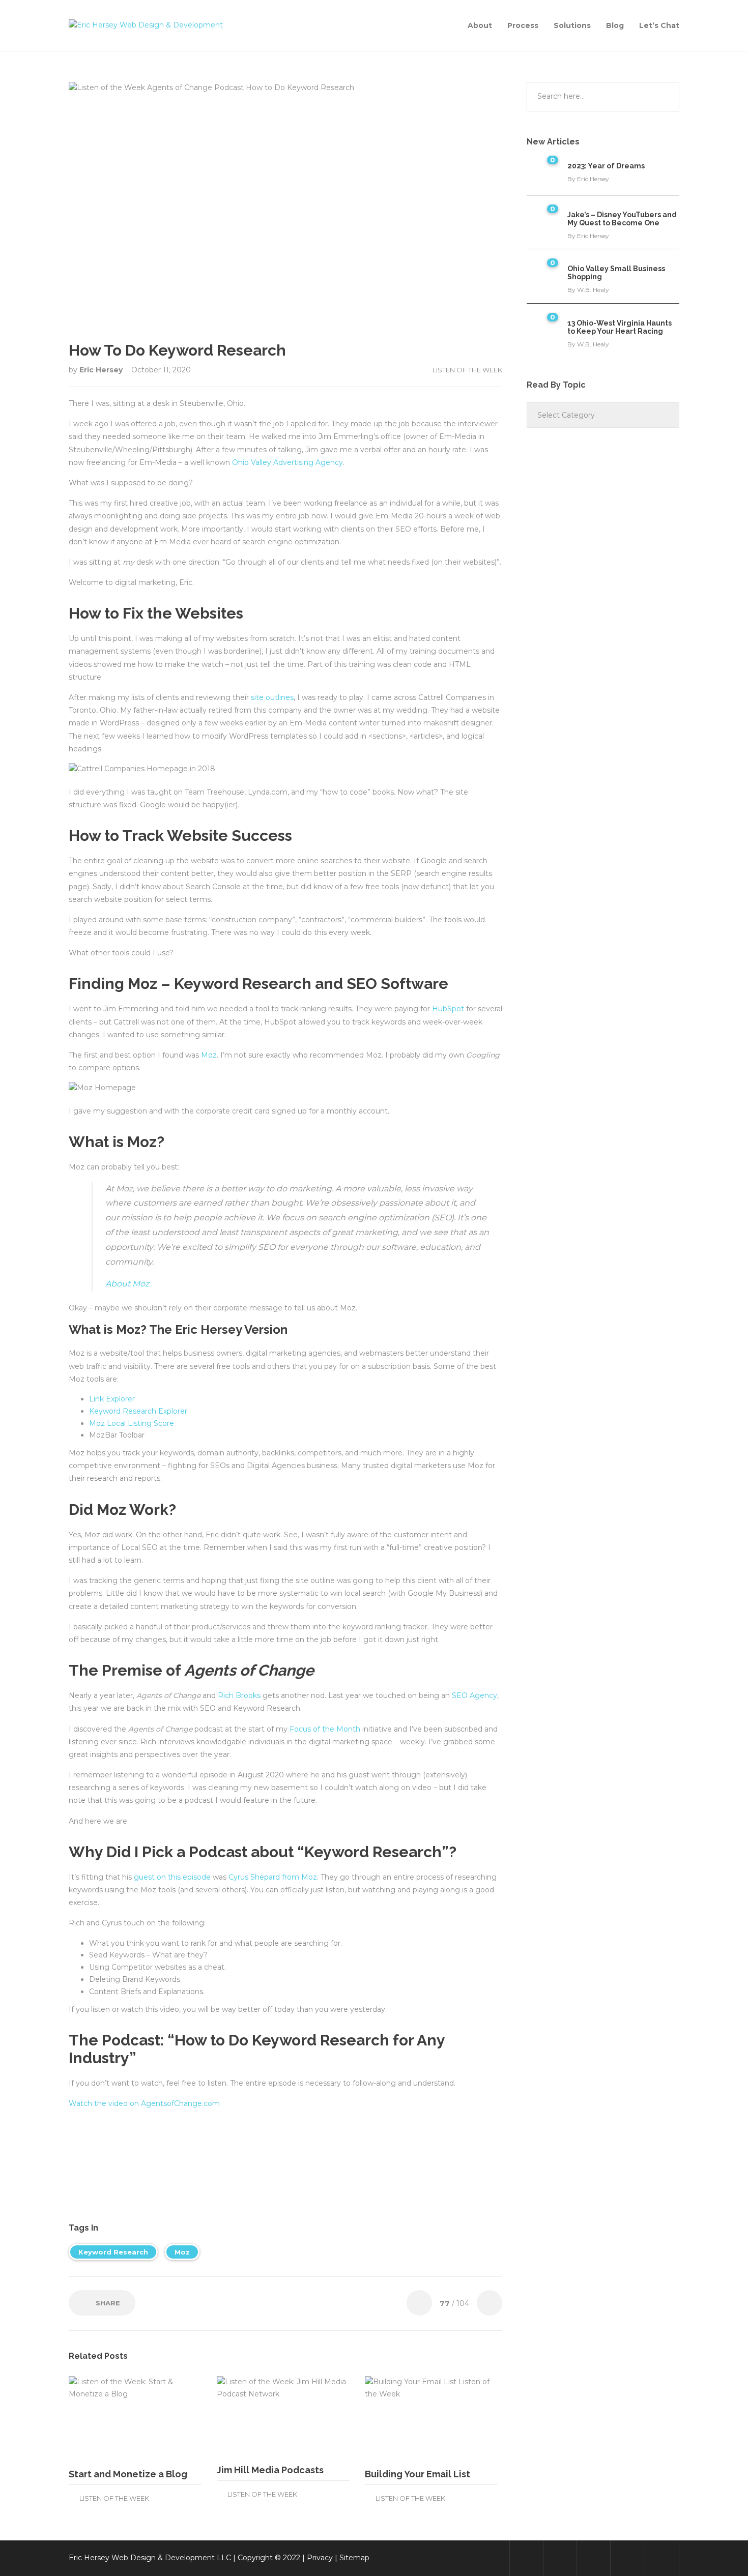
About (480, 25)
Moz (209, 1055)
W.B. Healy (593, 290)
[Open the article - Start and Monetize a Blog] (102, 2418)
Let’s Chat (659, 25)
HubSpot (448, 1009)
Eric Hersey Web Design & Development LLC (150, 2558)
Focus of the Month (325, 1729)
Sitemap (354, 2558)
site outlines (272, 697)
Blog (615, 25)
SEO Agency (474, 1695)
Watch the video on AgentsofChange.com (144, 2103)
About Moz (127, 1284)
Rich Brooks (239, 1695)
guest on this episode (172, 1877)
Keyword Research (113, 2252)
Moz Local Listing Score (132, 1423)
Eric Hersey (102, 370)
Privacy (320, 2558)
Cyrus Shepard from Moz (273, 1877)
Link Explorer (112, 1399)
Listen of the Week (467, 370)
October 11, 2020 (161, 370)
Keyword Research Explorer (138, 1411)
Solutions (572, 25)
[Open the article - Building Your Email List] (398, 2418)
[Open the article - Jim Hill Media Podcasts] (250, 2416)
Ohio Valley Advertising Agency (287, 462)
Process (523, 25)
